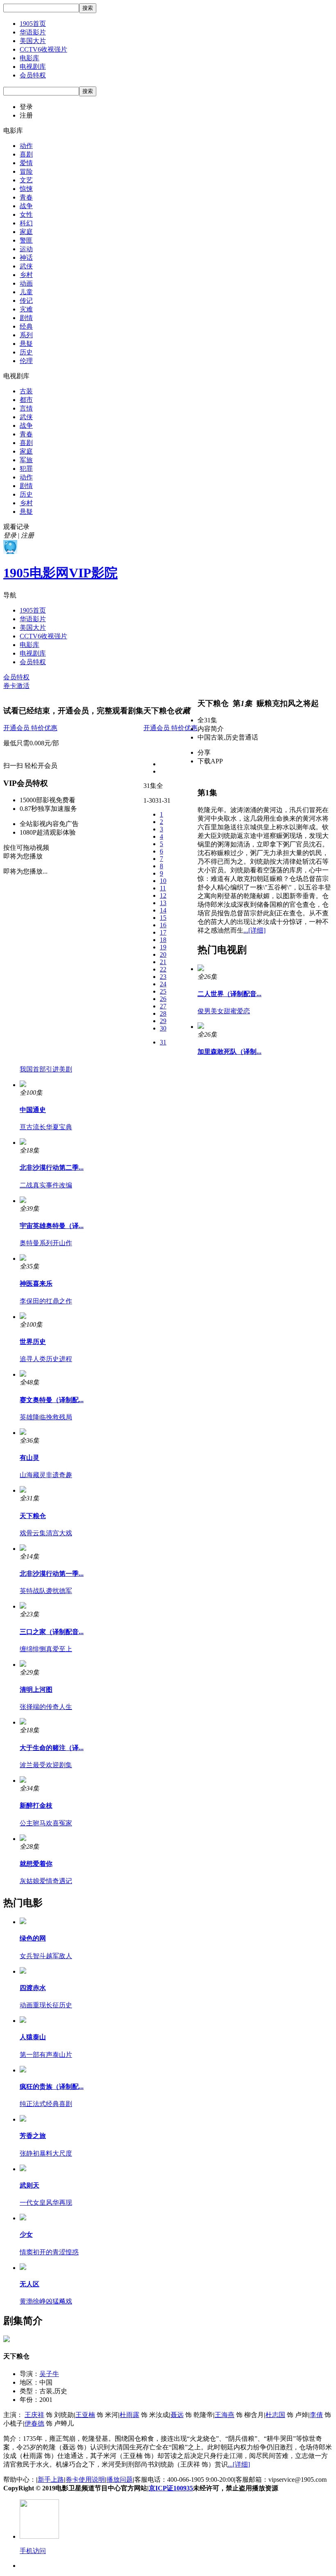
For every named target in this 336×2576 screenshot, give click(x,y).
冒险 (26, 171)
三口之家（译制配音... (52, 1632)
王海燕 (225, 2415)
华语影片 (33, 32)
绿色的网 (33, 1938)
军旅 (26, 460)
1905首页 (33, 24)
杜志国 (275, 2415)
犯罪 (26, 469)
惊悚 (26, 189)
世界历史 (33, 1342)
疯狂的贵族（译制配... (52, 2087)
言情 (26, 408)
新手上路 (51, 2480)
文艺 (26, 180)
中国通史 (33, 1110)
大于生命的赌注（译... (52, 1748)
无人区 (30, 2284)
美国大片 (33, 41)
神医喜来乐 (36, 1283)
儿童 (26, 292)
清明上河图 (36, 1690)
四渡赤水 (33, 1988)
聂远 (177, 2415)
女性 (26, 214)
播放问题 (120, 2480)
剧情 (26, 318)
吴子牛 (49, 2374)
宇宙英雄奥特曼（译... (52, 1226)
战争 (26, 206)
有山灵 (30, 1458)
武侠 (26, 266)
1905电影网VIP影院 (60, 573)
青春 (26, 197)
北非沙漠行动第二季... (52, 1168)
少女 (26, 2234)
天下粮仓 (33, 1516)
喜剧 (26, 154)
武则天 (30, 2185)
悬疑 (26, 344)
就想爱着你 (36, 1864)
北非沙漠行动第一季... (52, 1574)
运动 (26, 249)
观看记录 (16, 527)
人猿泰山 (33, 2037)
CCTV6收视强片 (43, 49)
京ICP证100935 (171, 2488)
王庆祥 (34, 2415)
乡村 (26, 275)
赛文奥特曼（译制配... (52, 1400)
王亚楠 (85, 2415)
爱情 (26, 163)
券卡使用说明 (85, 2480)
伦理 (26, 361)
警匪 (26, 240)
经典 (26, 326)
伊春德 (34, 2423)
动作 (26, 146)
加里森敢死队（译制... (229, 1052)
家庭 (26, 232)
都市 (26, 400)
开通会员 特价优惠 (30, 728)
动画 (26, 283)
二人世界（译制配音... (229, 994)
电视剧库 (33, 67)
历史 (26, 352)
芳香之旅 (33, 2136)
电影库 (30, 58)
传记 (26, 301)
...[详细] (254, 930)
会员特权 (33, 75)
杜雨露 (129, 2415)
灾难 (26, 309)
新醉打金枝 (36, 1805)
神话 (26, 258)
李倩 (316, 2415)
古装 (26, 391)
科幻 (26, 223)
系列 (26, 335)
